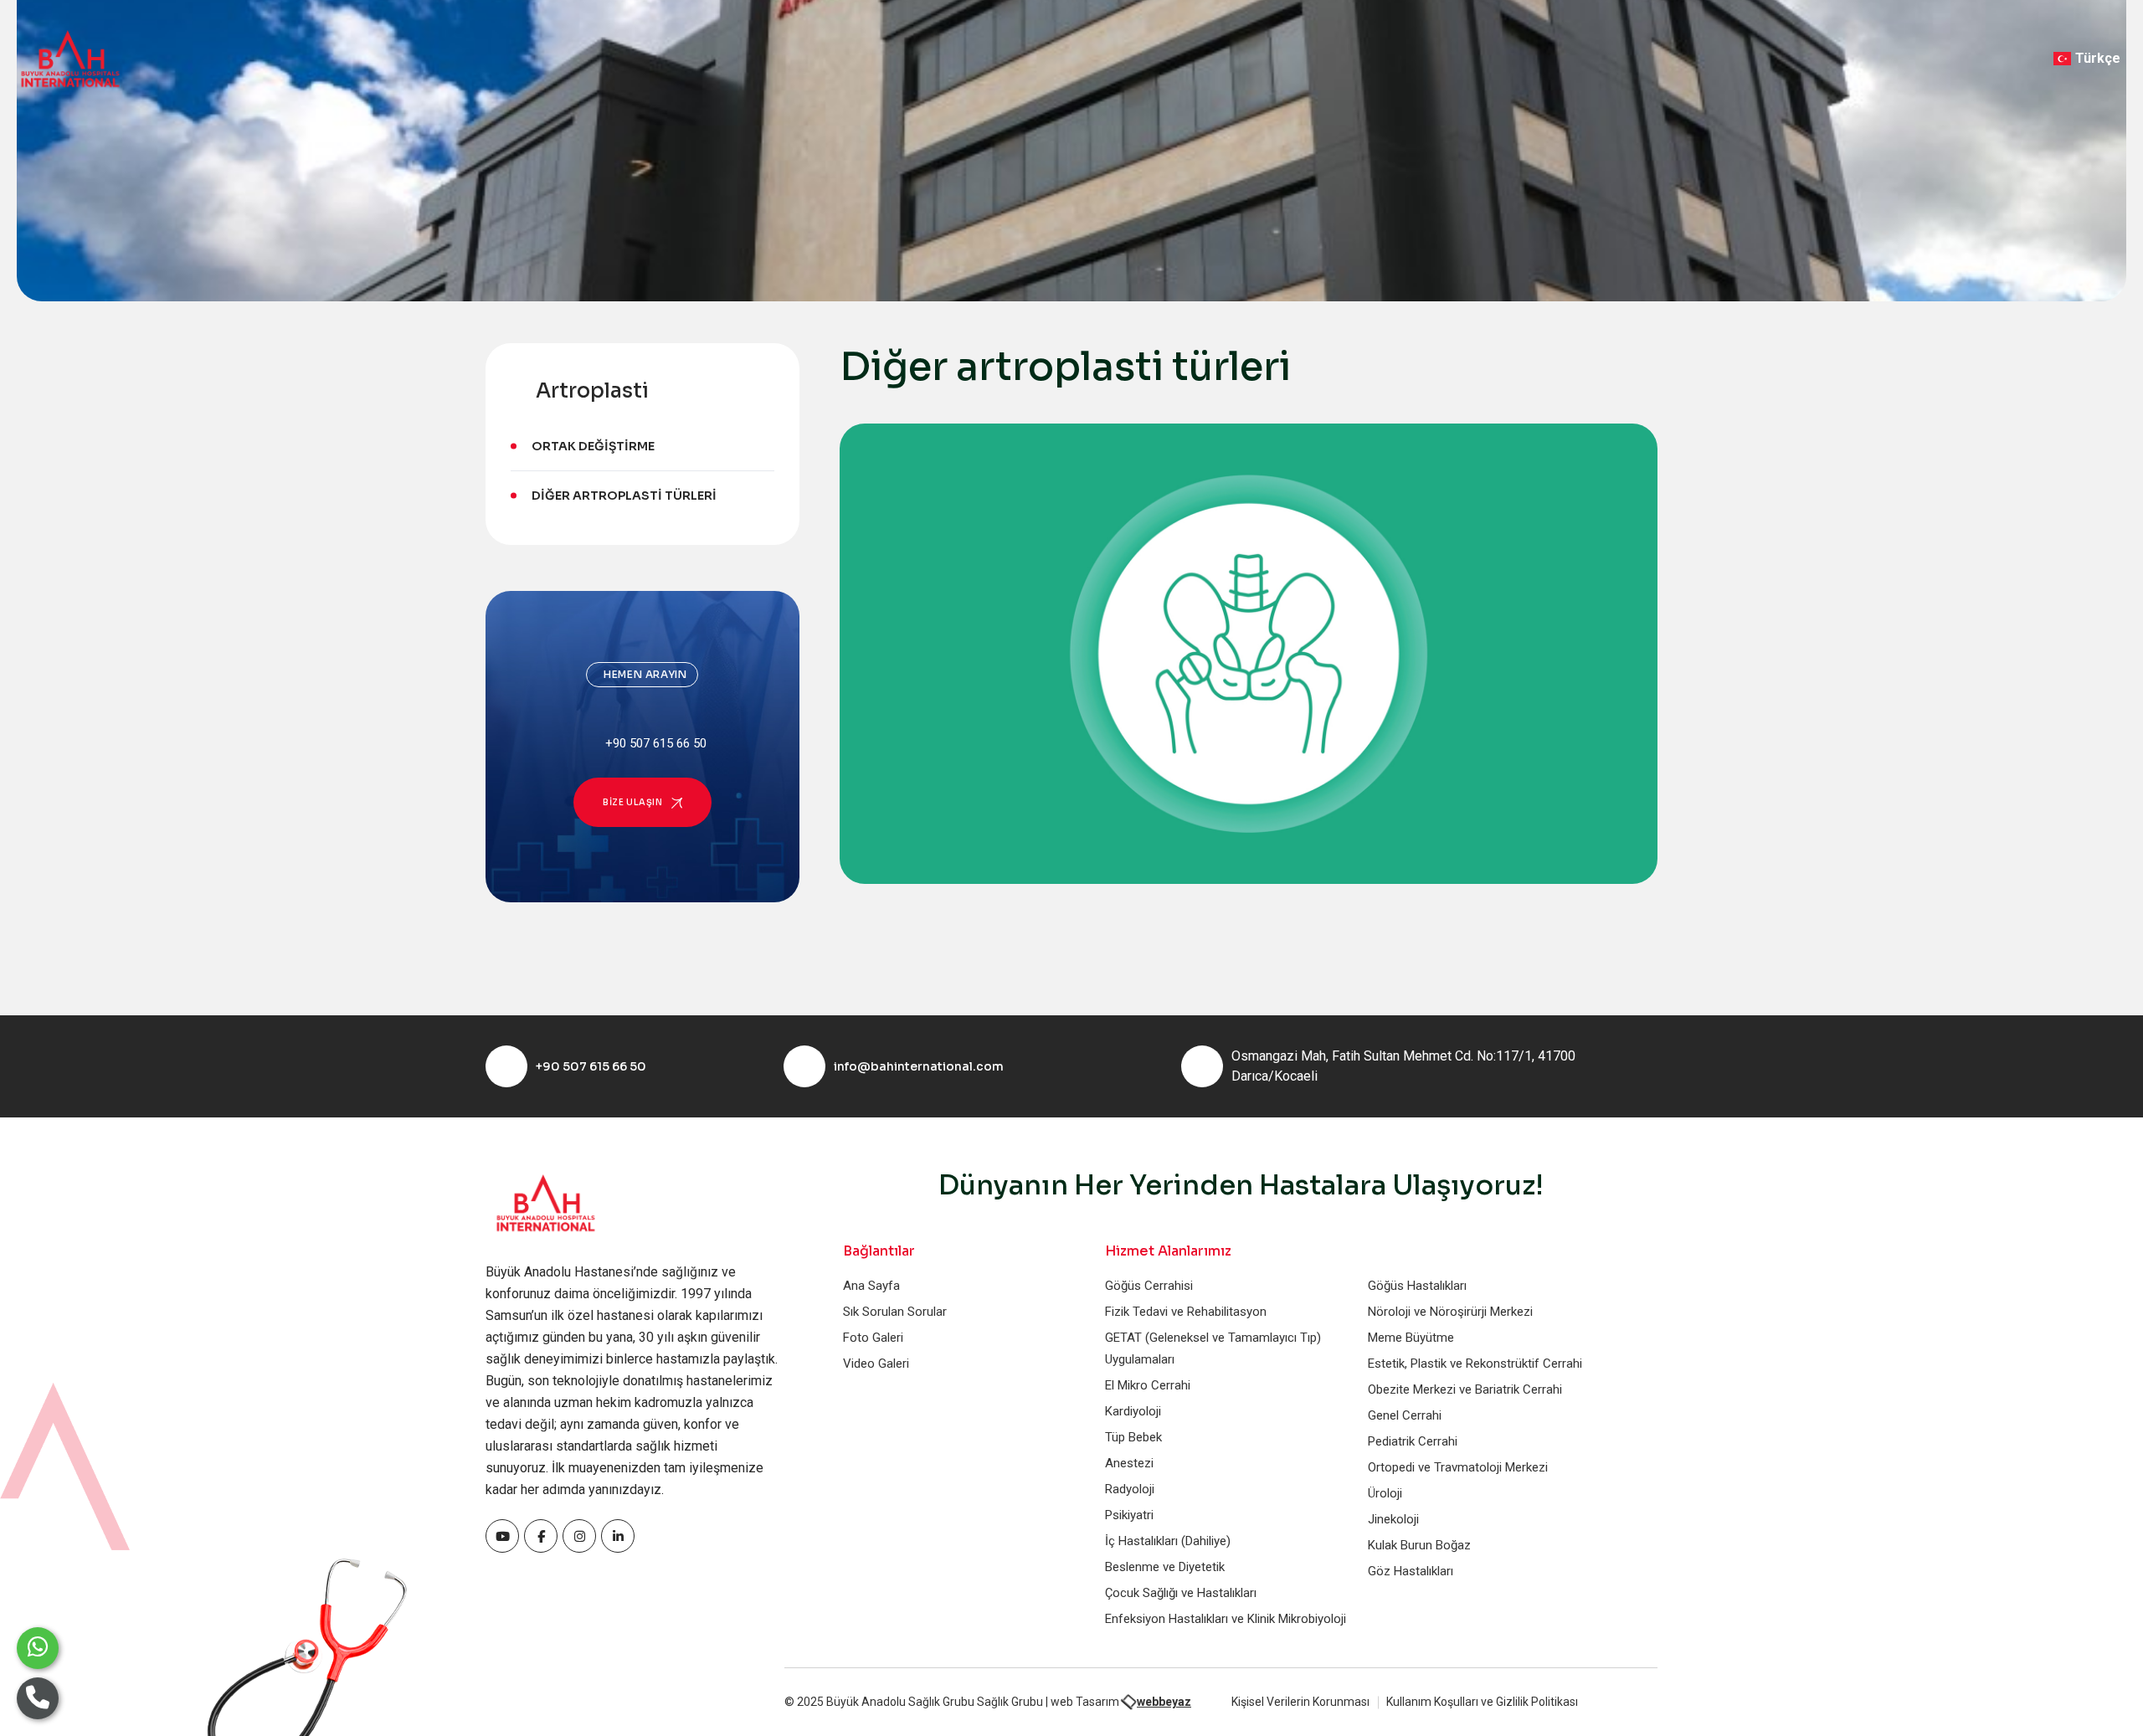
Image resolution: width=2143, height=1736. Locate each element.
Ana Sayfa (871, 1286)
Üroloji (1385, 1493)
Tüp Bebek (1133, 1437)
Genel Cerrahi (1405, 1415)
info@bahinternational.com (919, 1066)
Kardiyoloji (1133, 1411)
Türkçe (2098, 58)
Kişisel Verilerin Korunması (1300, 1702)
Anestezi (1129, 1463)
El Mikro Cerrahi (1148, 1385)
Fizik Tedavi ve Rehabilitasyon (1186, 1312)
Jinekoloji (1393, 1519)
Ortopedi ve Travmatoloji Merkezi (1458, 1467)
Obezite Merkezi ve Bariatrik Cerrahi (1465, 1389)
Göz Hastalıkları (1411, 1571)
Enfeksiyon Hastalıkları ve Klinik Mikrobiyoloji (1226, 1619)
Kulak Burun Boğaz (1419, 1545)
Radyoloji (1130, 1489)
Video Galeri (876, 1364)
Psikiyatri (1129, 1515)
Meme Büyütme (1411, 1338)
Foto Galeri (873, 1338)
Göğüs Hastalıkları (1417, 1286)
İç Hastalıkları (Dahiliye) (1168, 1541)
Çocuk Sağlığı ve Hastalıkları (1181, 1593)
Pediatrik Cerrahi (1413, 1441)
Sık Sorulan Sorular (895, 1312)
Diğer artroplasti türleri (624, 496)
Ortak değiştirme (593, 446)
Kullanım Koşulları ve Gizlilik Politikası (1482, 1702)
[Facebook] (502, 1536)
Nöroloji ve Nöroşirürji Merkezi (1450, 1312)
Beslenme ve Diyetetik (1165, 1567)
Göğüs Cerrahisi (1149, 1286)
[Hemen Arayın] (38, 1698)
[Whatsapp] (38, 1648)
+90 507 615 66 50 (591, 1066)
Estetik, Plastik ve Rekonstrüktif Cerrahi (1475, 1364)
